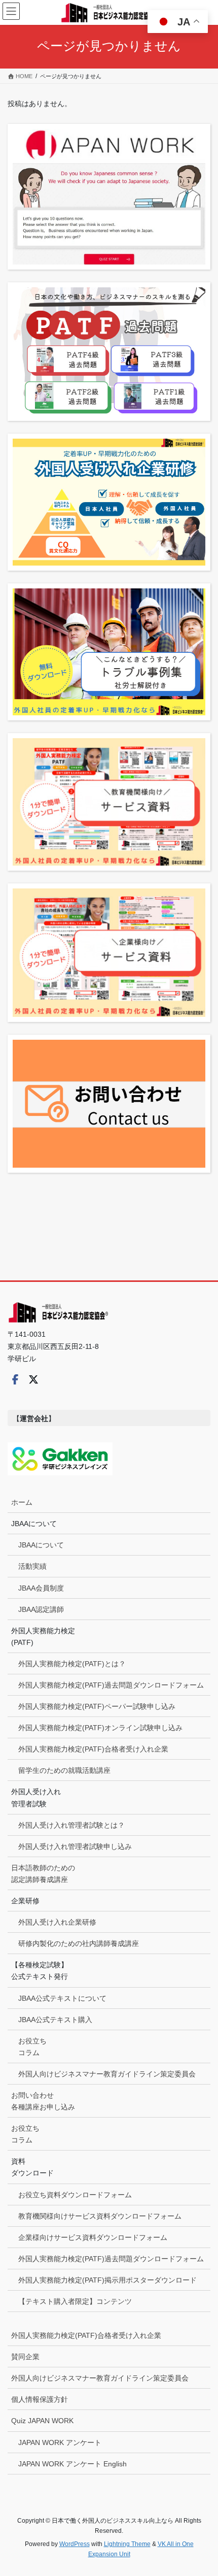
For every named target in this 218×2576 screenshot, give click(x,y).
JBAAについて (41, 1545)
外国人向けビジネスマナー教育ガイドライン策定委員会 (107, 2074)
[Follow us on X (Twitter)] (33, 1379)
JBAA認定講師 (41, 1609)
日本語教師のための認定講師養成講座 (43, 1874)
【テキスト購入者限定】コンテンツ (75, 2301)
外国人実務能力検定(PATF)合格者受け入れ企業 (93, 1749)
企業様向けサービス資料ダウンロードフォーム (93, 2237)
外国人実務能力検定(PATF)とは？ (72, 1664)
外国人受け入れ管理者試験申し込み (75, 1846)
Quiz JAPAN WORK (42, 2421)
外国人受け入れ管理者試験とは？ (71, 1825)
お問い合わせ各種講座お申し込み (43, 2101)
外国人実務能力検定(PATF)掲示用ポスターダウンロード (107, 2280)
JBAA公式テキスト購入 (55, 2020)
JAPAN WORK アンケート (60, 2442)
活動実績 (32, 1566)
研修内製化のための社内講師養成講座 (79, 1943)
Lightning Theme (127, 2544)
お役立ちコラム (32, 2047)
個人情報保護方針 (40, 2399)
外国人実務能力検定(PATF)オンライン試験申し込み (100, 1728)
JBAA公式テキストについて (62, 1998)
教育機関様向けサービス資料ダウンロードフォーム (100, 2216)
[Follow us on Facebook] (15, 1379)
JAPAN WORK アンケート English (72, 2464)
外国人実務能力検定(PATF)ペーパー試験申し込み (97, 1706)
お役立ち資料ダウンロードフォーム (75, 2195)
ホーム (22, 1502)
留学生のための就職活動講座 (64, 1770)
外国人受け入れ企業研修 (57, 1922)
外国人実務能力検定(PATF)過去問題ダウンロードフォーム (111, 1685)
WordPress (75, 2544)
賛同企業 (25, 2357)
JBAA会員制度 (41, 1588)
